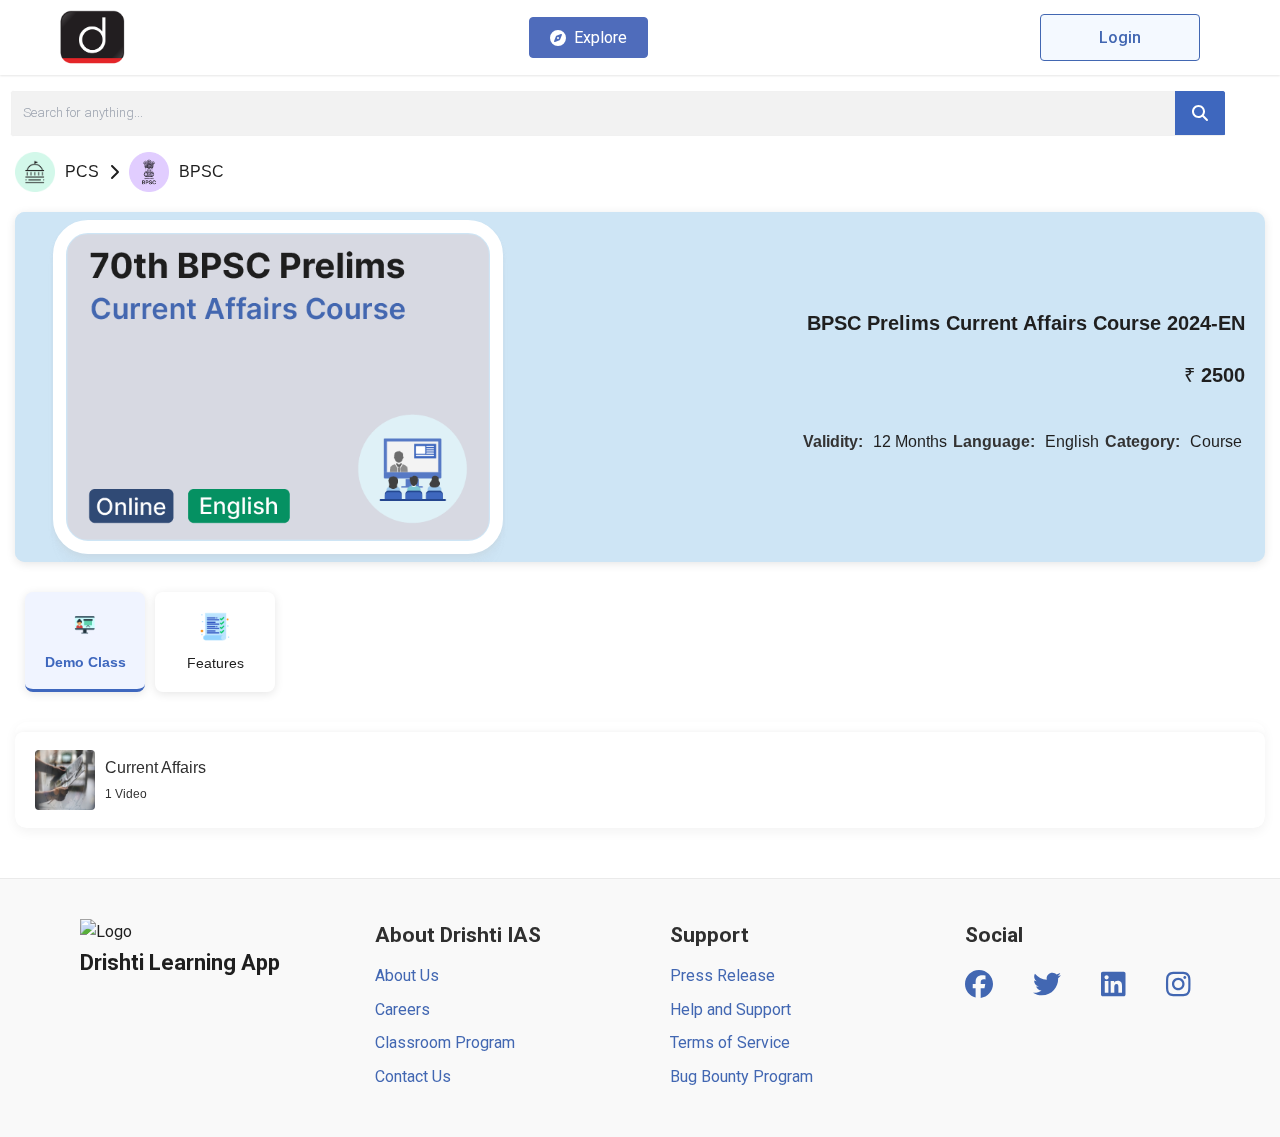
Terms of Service (730, 1042)
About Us (407, 975)
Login (1120, 37)
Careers (402, 1009)
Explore (600, 37)
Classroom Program (445, 1042)
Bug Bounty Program (741, 1076)
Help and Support (730, 1009)
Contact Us (413, 1076)
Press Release (722, 975)
